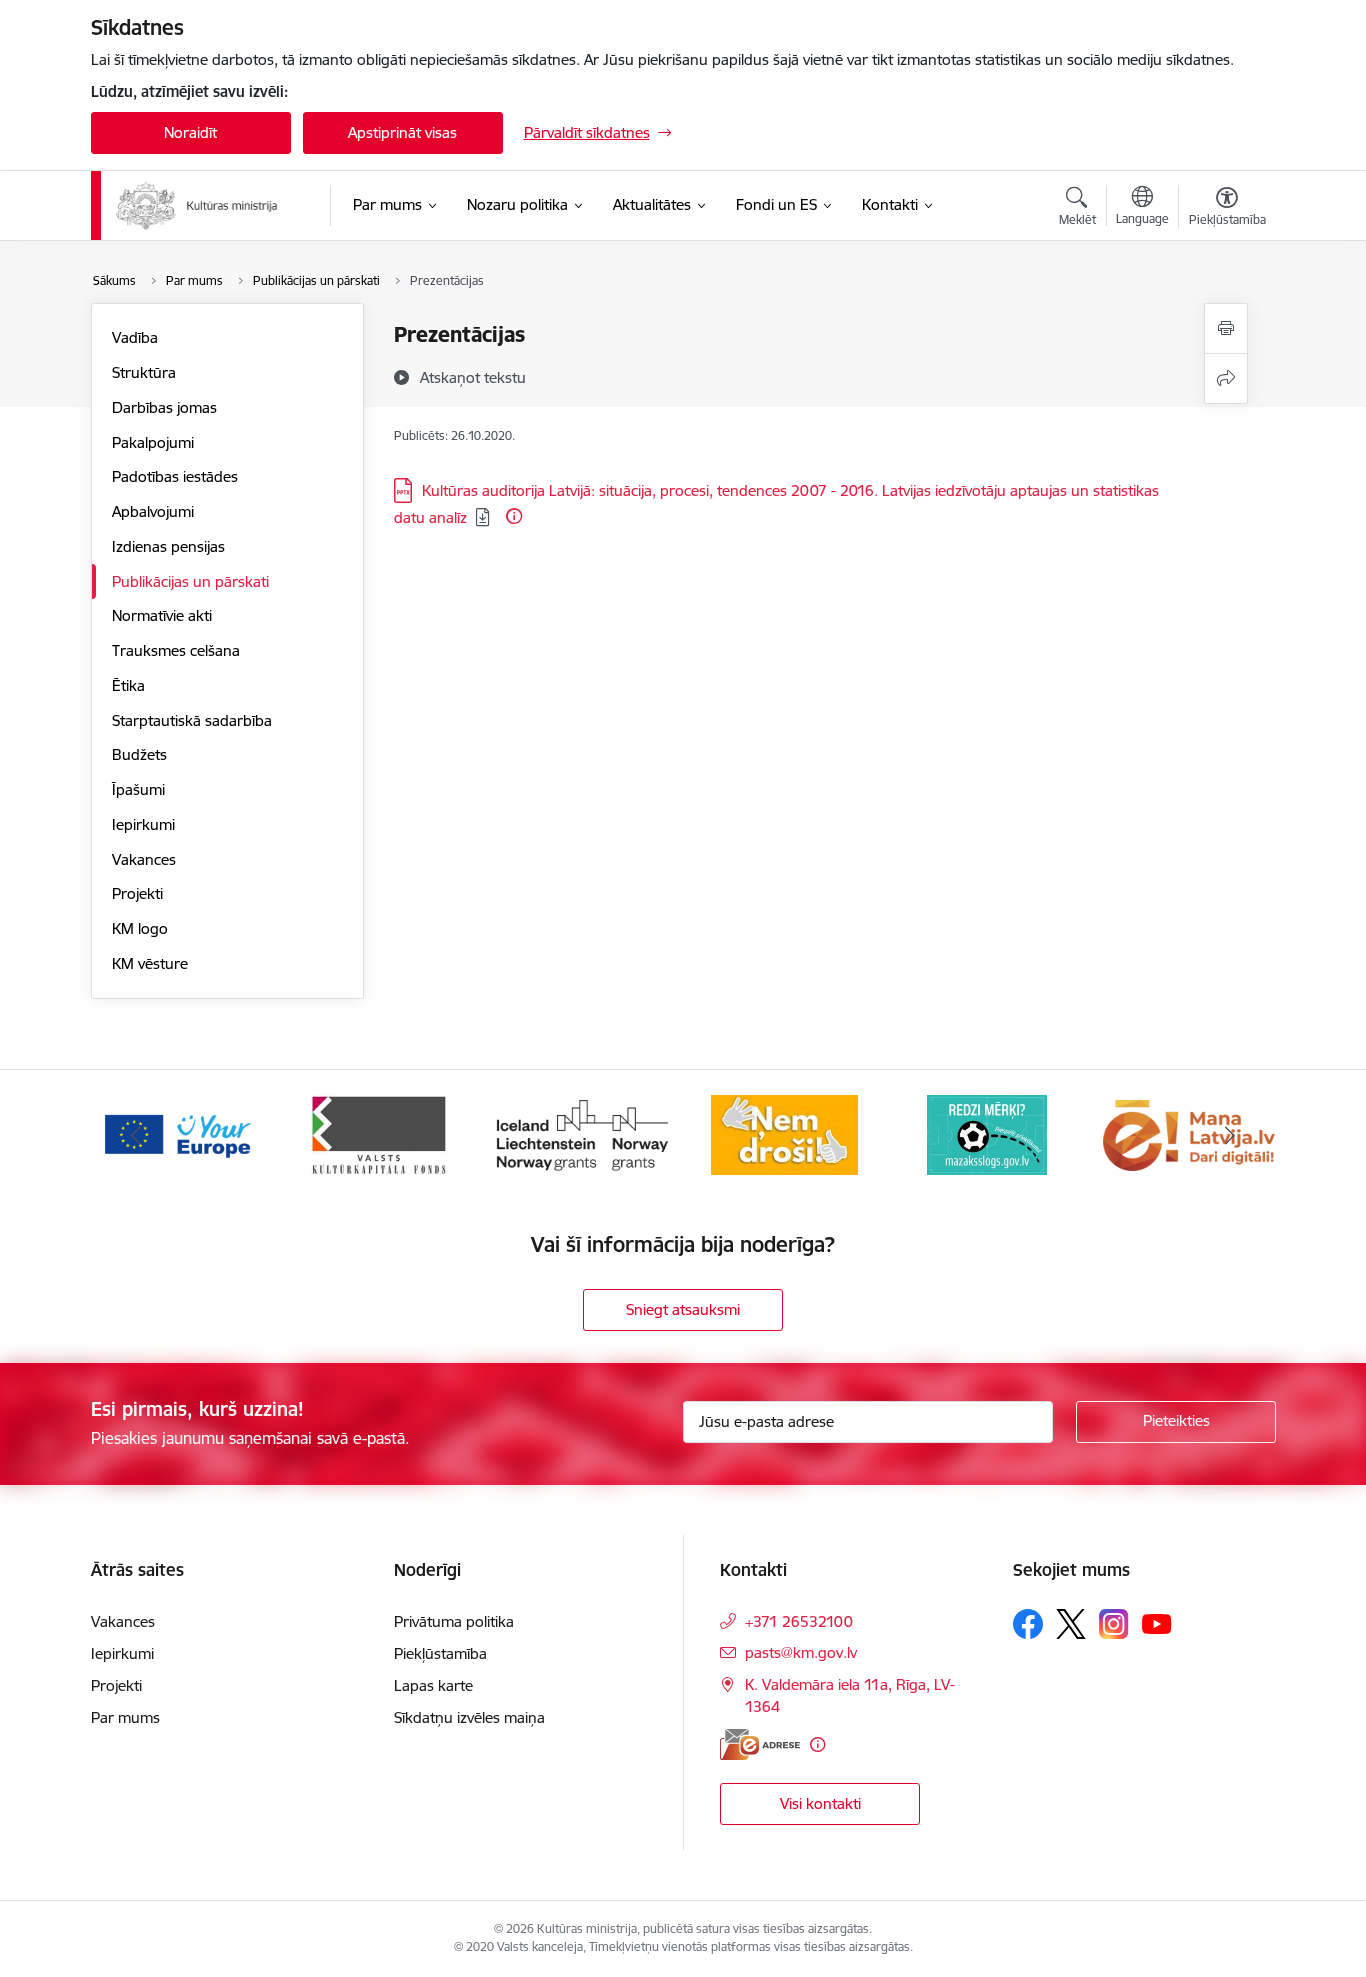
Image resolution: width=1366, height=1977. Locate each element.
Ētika (128, 685)
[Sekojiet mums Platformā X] (1071, 1624)
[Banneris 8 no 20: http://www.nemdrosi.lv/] (784, 1133)
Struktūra (144, 372)
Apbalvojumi (153, 511)
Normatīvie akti (162, 615)
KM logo (140, 928)
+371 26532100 (799, 1621)
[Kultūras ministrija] (197, 206)
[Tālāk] (1230, 1135)
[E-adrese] (760, 1744)
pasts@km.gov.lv (801, 1652)
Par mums (125, 1717)
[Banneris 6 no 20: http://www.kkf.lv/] (379, 1133)
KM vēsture (150, 963)
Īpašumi (138, 789)
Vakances (144, 859)
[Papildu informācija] (514, 516)
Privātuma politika (454, 1621)
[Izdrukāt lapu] (1226, 328)
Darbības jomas (164, 407)
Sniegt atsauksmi (683, 1309)
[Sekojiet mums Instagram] (1114, 1623)
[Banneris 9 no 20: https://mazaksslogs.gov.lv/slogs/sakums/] (987, 1133)
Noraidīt (190, 132)
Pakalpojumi (153, 442)
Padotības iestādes (175, 476)
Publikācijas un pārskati (190, 581)
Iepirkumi (143, 824)
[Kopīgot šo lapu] (1226, 378)
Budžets (139, 754)
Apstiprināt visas (402, 132)
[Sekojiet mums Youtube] (1157, 1623)
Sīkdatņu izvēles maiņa (469, 1717)
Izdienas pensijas (168, 546)
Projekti (137, 893)
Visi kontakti (820, 1803)
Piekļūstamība (440, 1653)
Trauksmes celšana (176, 650)
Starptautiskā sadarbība (192, 720)
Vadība (135, 337)
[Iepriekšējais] (137, 1135)
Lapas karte (433, 1685)
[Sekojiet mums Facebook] (1028, 1624)
